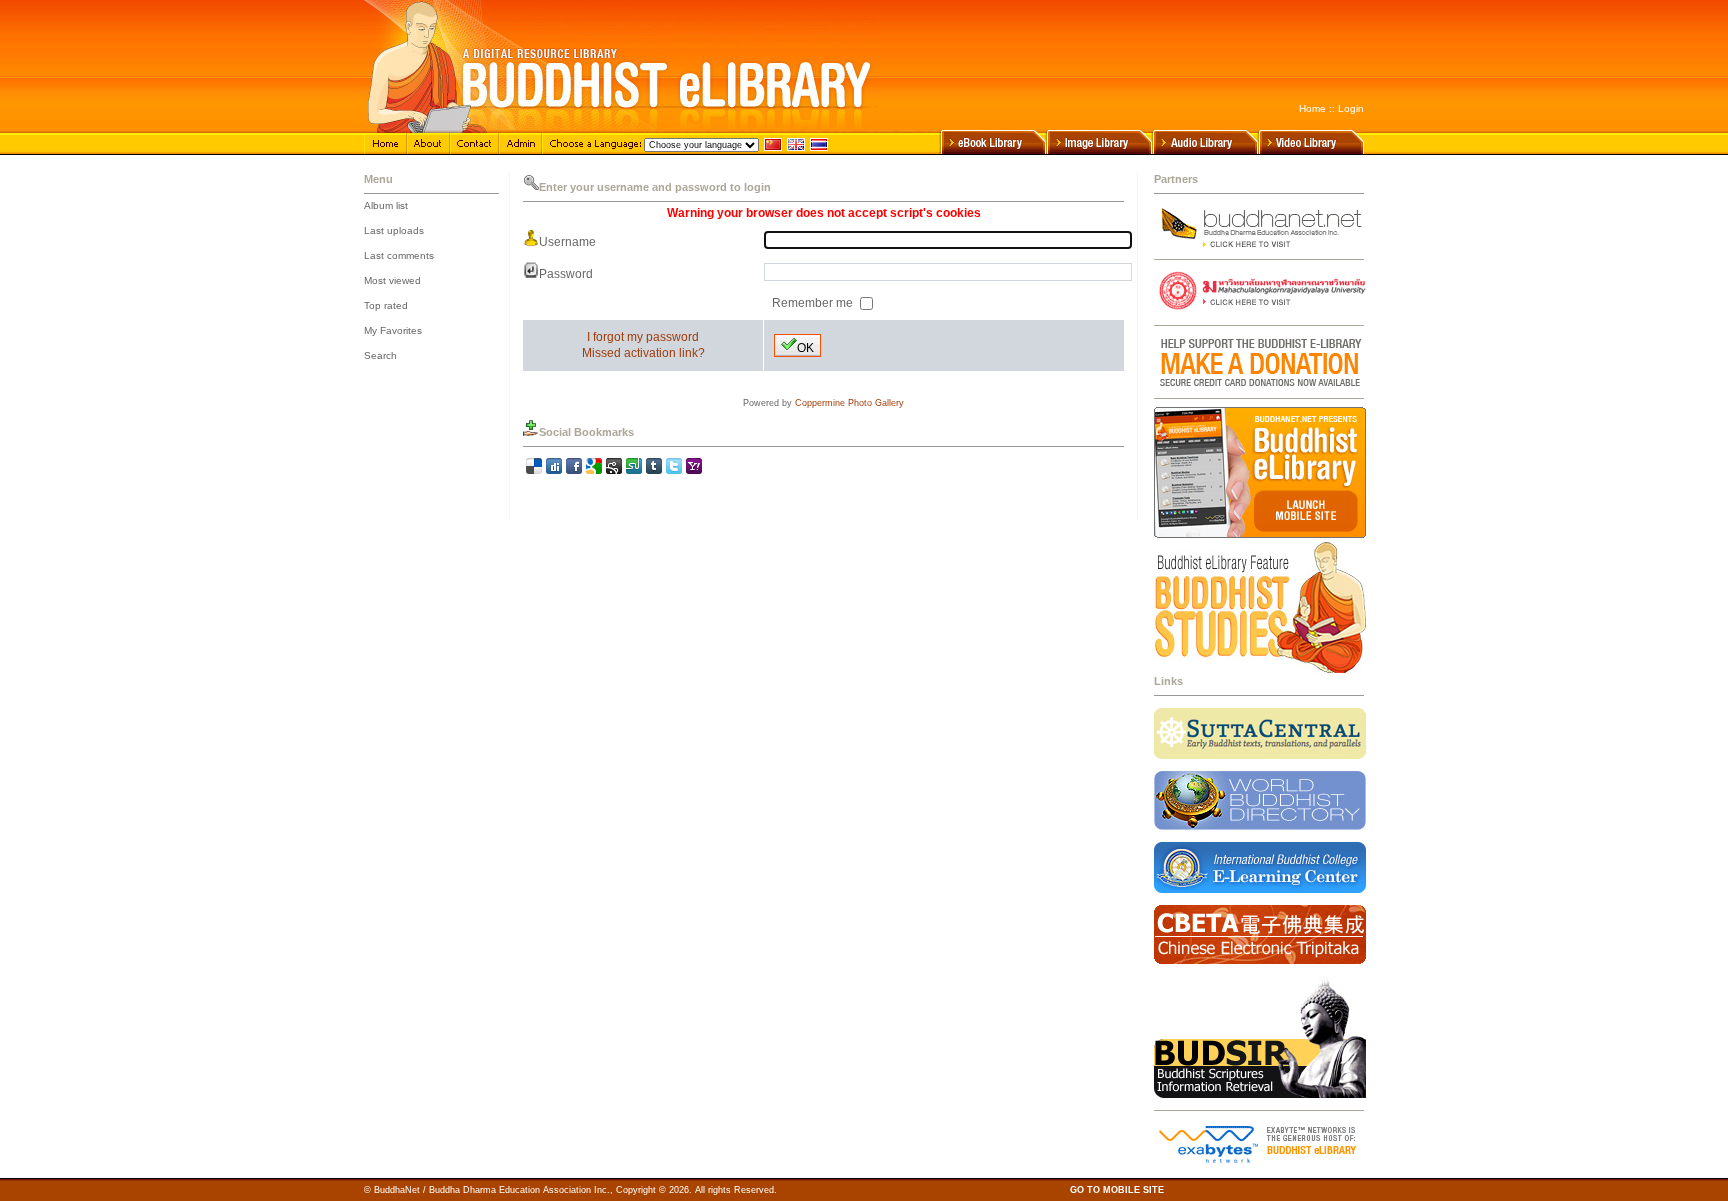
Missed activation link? (643, 353)
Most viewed (392, 280)
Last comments (399, 255)
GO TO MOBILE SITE (1117, 1190)
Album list (386, 205)
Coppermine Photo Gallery (849, 403)
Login (1351, 108)
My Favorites (393, 330)
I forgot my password (643, 337)
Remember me (814, 303)
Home (1312, 108)
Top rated (386, 305)
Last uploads (394, 230)
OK (805, 348)
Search (380, 355)
